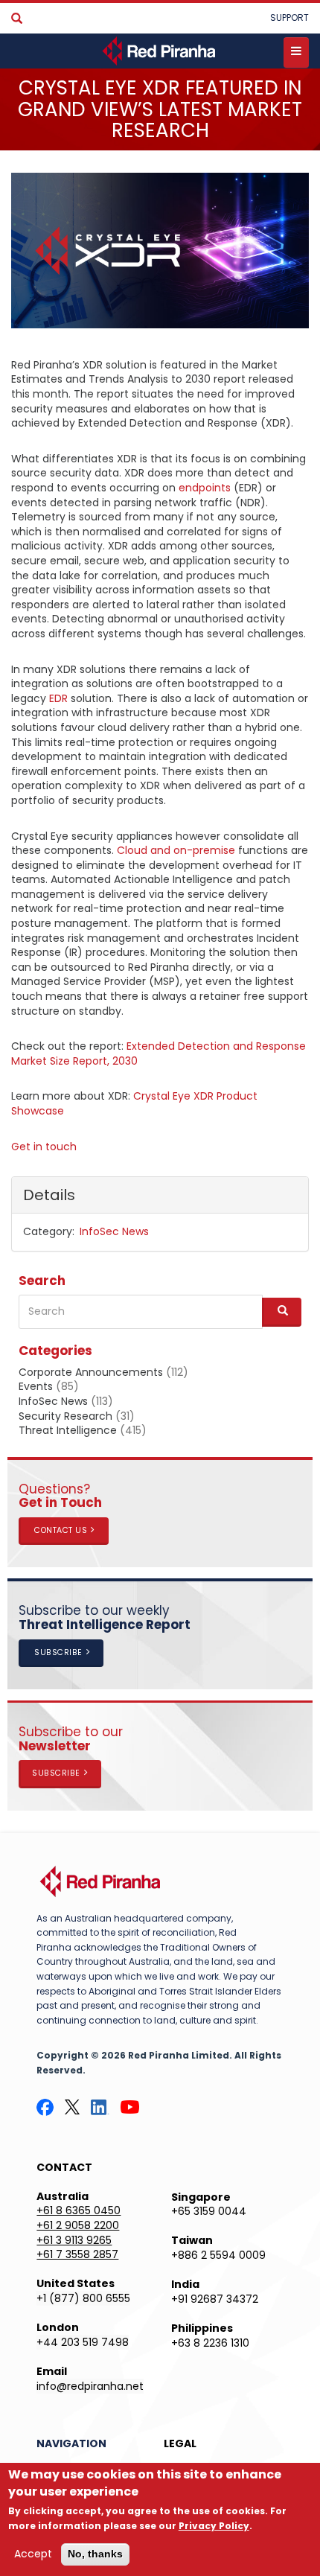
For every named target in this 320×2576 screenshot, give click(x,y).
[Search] (17, 19)
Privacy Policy (214, 2526)
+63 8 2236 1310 (210, 2343)
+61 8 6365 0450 (79, 2210)
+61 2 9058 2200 (78, 2225)
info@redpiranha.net (90, 2386)
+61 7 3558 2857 (77, 2254)
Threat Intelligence (68, 1430)
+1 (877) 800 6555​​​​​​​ (83, 2298)
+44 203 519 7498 (83, 2342)
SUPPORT (289, 17)
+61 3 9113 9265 (74, 2240)
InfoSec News (114, 1231)
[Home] (160, 51)
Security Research (65, 1416)
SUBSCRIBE (58, 1652)
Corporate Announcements (91, 1372)
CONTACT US (61, 1530)
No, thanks (95, 2554)
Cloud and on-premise (176, 850)
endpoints (205, 488)
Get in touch (44, 1147)
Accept (33, 2554)
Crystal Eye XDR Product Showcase (134, 1103)
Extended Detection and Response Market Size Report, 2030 (159, 1053)
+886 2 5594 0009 (218, 2255)
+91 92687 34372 (215, 2299)
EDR (58, 698)
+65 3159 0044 (209, 2211)
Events (36, 1386)
